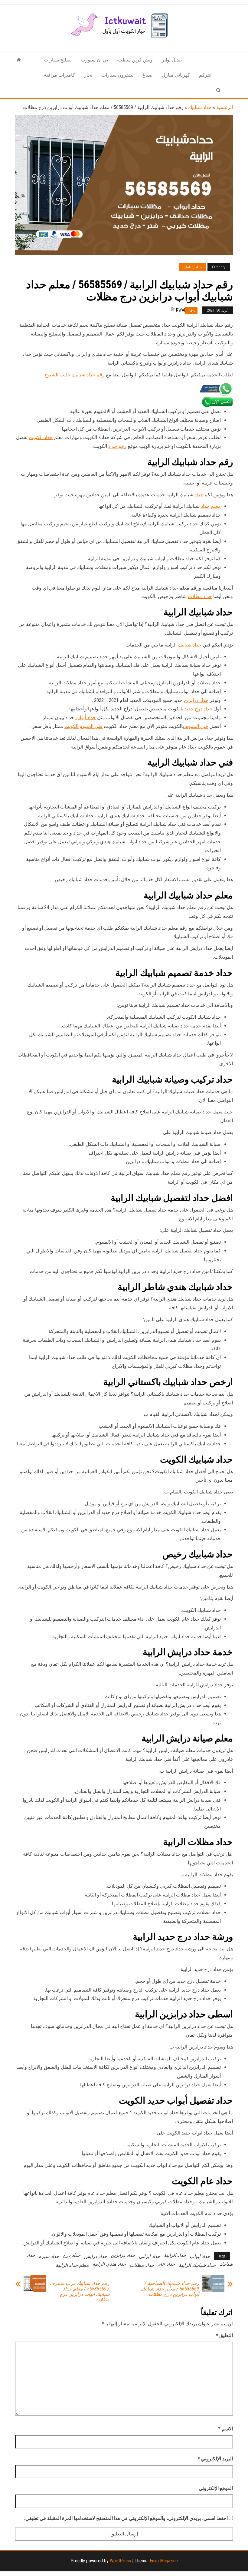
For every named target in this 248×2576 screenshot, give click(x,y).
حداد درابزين (196, 700)
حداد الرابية (175, 2255)
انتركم (205, 75)
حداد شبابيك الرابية (197, 2265)
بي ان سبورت (94, 60)
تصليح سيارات (58, 60)
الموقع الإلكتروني (216, 2488)
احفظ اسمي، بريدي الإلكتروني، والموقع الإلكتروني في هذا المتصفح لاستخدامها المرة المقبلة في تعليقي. (126, 2518)
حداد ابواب (200, 2256)
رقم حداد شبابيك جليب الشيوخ (75, 375)
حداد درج (72, 2255)
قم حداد (116, 446)
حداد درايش (96, 2256)
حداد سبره (49, 2256)
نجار (88, 75)
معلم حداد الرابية (72, 2265)
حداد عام (166, 2264)
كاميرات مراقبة (59, 75)
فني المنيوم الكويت (83, 726)
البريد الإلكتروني (215, 2459)
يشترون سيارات (117, 75)
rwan (181, 310)
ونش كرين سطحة (135, 60)
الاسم (226, 2429)
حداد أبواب (86, 718)
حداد (199, 495)
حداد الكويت (41, 437)
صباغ (148, 75)
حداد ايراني (150, 2256)
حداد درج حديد (198, 709)
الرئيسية (225, 107)
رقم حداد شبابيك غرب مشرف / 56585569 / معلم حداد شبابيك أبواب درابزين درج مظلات (80, 2292)
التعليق (224, 2335)
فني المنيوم (196, 726)
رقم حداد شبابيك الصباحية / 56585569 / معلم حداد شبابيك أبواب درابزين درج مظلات (170, 2289)
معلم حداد (211, 506)
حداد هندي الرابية (109, 2264)
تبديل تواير (172, 60)
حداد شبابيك (200, 107)
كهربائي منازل (176, 75)
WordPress (120, 2561)
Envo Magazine (164, 2561)
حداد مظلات (200, 596)
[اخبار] (19, 60)
